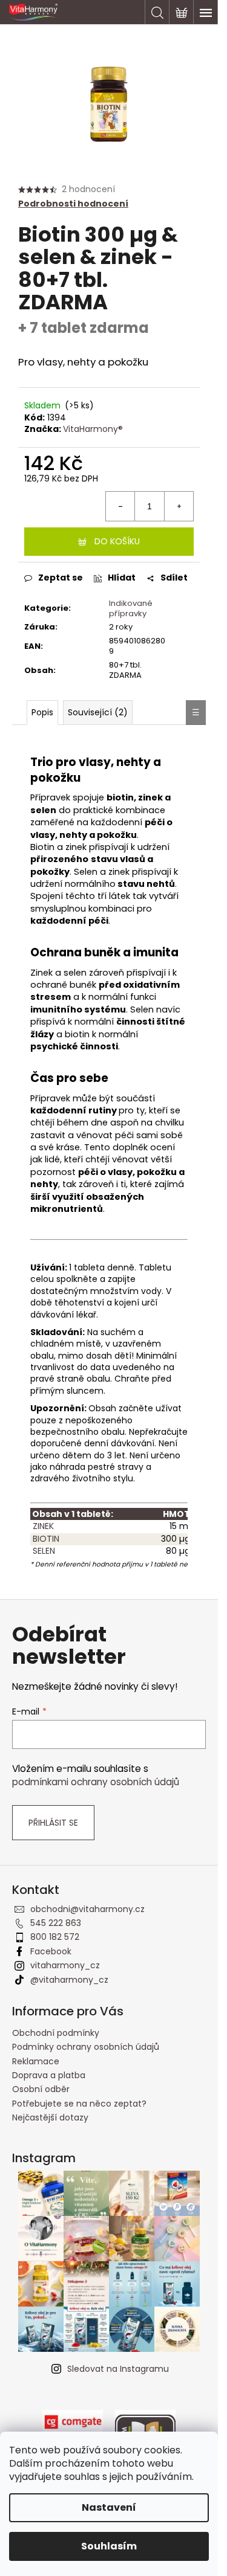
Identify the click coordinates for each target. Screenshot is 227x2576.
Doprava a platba (49, 2075)
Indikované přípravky (131, 608)
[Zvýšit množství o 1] (179, 506)
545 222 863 (56, 1923)
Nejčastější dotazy (50, 2117)
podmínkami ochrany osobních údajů (96, 1782)
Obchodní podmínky (56, 2033)
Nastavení (109, 2507)
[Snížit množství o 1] (120, 506)
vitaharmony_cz (65, 1965)
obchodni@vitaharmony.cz (87, 1909)
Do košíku (117, 541)
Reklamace (36, 2061)
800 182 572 (55, 1937)
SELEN (43, 1551)
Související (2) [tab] (98, 712)
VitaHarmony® (93, 429)
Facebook (51, 1951)
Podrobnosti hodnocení (73, 204)
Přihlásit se (53, 1823)
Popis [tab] (42, 712)
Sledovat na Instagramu (118, 2369)
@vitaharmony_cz (69, 1980)
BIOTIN (45, 1539)
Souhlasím (109, 2546)
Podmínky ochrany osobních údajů (86, 2047)
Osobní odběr (41, 2089)
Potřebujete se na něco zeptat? (79, 2104)
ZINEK (42, 1526)
